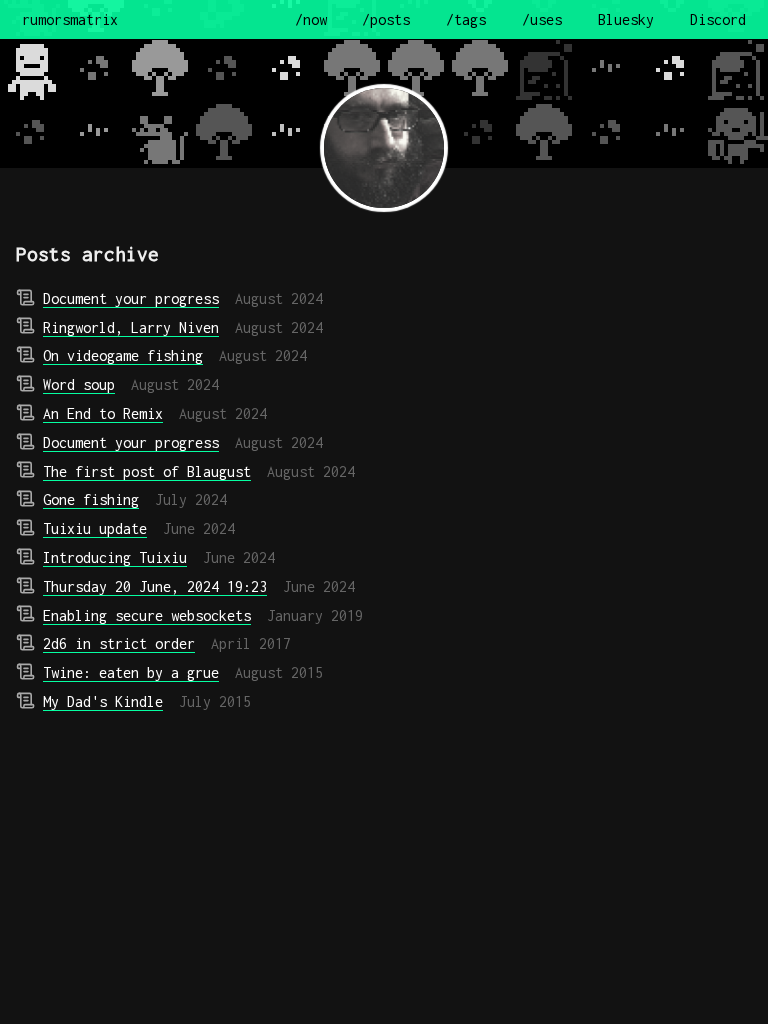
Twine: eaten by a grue (131, 672)
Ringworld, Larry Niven (131, 327)
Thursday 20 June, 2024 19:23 (155, 586)
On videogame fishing (123, 355)
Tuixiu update (95, 528)
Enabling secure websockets (147, 615)
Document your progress (131, 298)
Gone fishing (91, 499)
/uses (542, 19)
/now (311, 19)
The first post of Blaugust (147, 471)
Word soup (79, 384)
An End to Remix (103, 413)
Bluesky (626, 19)
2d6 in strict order (119, 643)
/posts (386, 19)
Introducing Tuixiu (115, 557)
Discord (718, 19)
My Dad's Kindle (103, 701)
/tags (466, 19)
